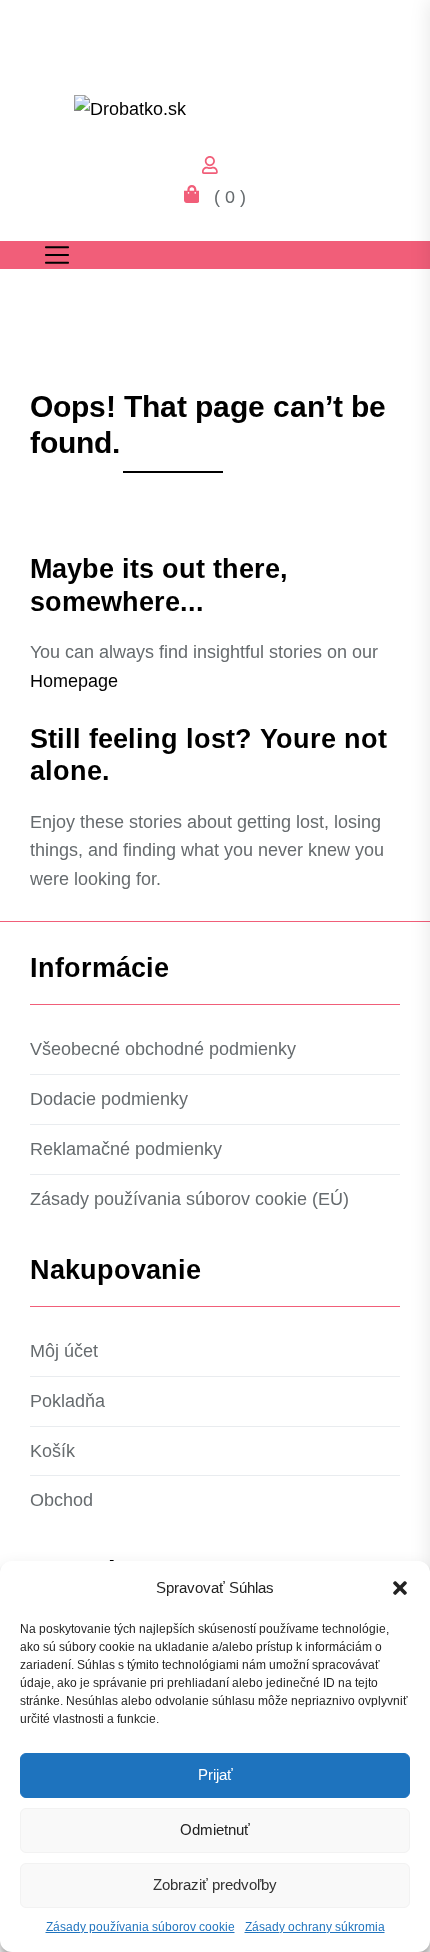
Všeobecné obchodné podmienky (163, 1049)
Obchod (61, 1500)
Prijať (215, 1774)
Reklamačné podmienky (126, 1149)
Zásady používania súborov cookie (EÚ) (189, 1199)
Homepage (74, 681)
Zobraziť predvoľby (215, 1884)
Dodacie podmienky (109, 1099)
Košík (52, 1451)
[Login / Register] (215, 168)
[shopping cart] (197, 197)
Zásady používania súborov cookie (140, 1927)
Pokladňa (67, 1401)
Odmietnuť (215, 1829)
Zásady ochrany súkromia (315, 1927)
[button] (400, 1588)
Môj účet (64, 1351)
